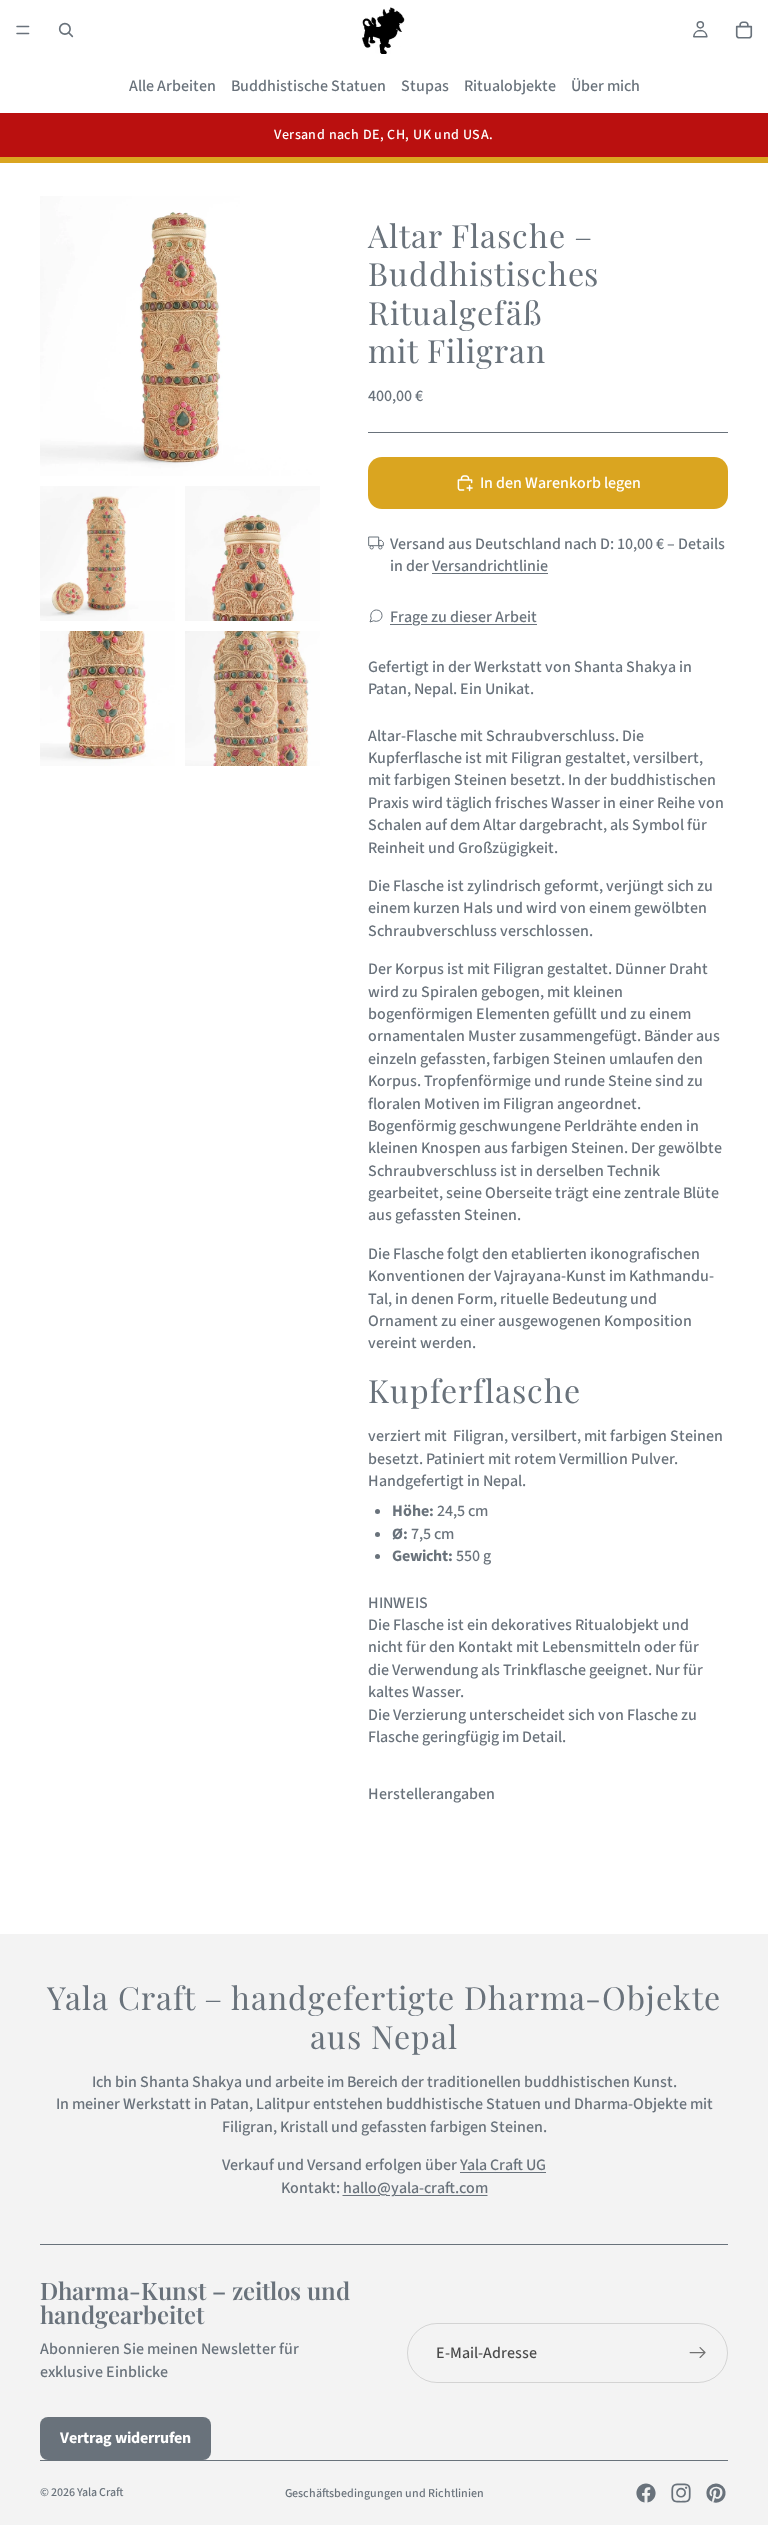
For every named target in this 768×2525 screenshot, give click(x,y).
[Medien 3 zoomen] (252, 553)
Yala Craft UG (503, 2165)
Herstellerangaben (431, 1794)
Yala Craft (100, 2492)
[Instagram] (681, 2493)
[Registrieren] (698, 2353)
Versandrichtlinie (490, 566)
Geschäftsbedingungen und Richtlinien (384, 2493)
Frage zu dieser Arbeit (463, 617)
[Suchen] (66, 30)
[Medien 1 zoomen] (180, 336)
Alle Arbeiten (172, 86)
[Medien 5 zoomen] (252, 698)
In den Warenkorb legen (560, 483)
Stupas (425, 86)
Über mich (605, 86)
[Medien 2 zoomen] (107, 553)
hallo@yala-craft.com (415, 2188)
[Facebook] (646, 2493)
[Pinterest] (716, 2493)
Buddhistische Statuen (308, 86)
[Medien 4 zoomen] (107, 698)
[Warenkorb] (744, 30)
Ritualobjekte (510, 86)
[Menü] (23, 30)
